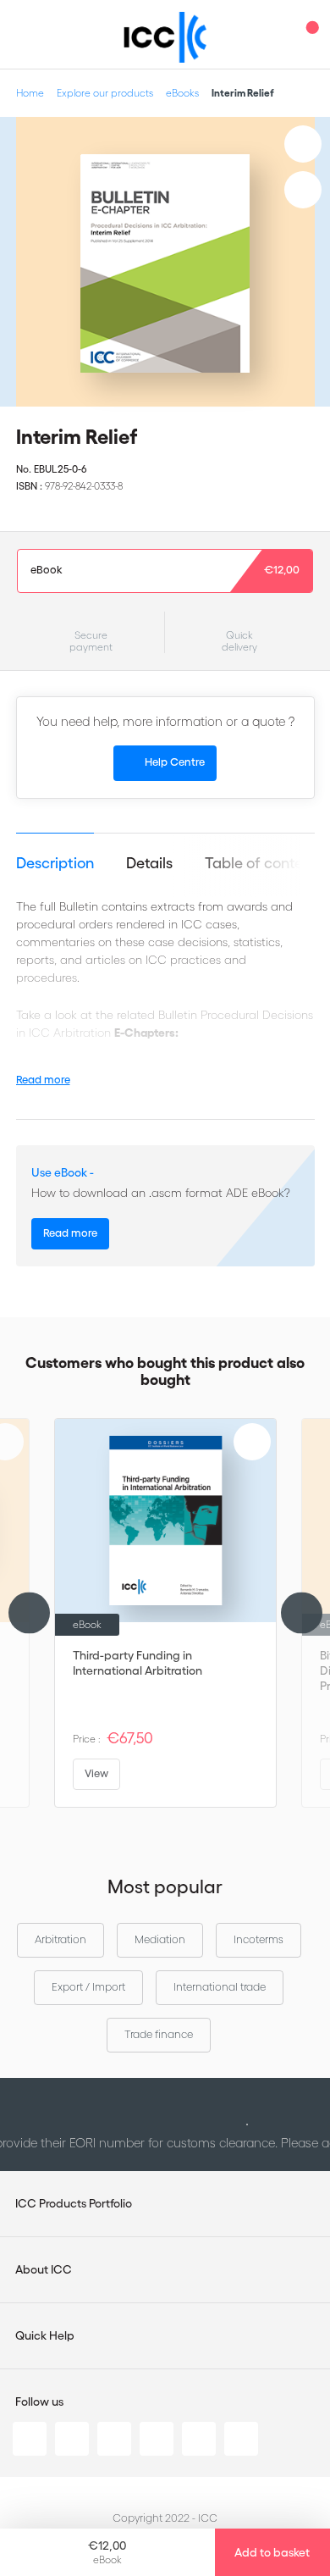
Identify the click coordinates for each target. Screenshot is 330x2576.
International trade (220, 1987)
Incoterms (258, 1939)
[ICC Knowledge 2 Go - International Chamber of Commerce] (165, 37)
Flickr (241, 2439)
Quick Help (45, 2335)
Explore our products (105, 93)
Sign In (275, 34)
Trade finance (159, 2034)
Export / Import (88, 1987)
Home (30, 93)
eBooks (182, 93)
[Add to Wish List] (303, 144)
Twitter (72, 2439)
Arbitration (60, 1939)
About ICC (44, 2269)
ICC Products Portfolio (74, 2203)
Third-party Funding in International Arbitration (137, 1663)
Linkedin (30, 2439)
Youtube (199, 2439)
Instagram (157, 2439)
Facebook (114, 2439)
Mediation (160, 1939)
